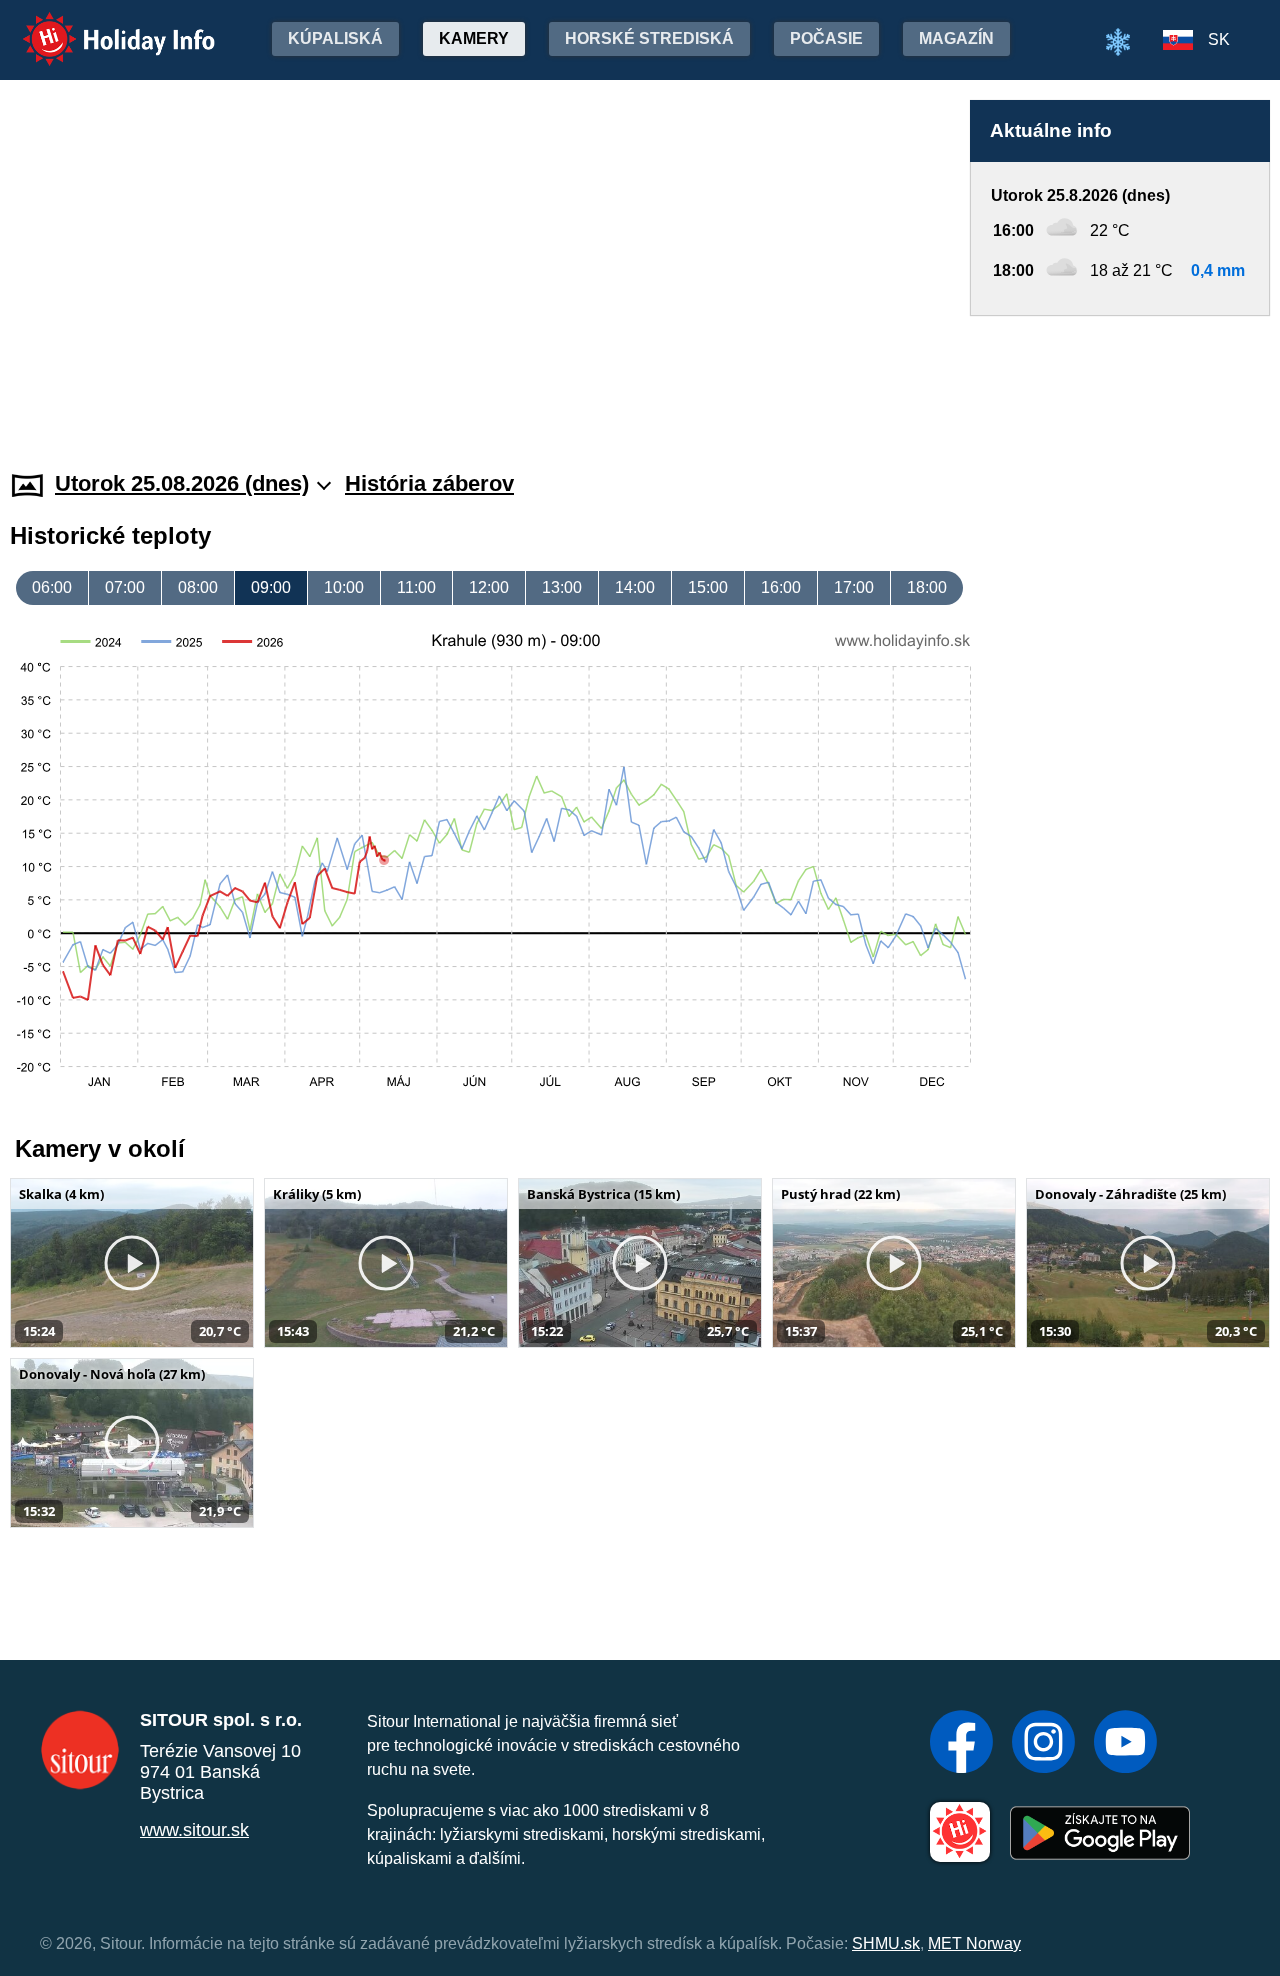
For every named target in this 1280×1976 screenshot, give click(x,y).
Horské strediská (649, 38)
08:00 (198, 587)
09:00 (271, 587)
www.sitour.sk (194, 1830)
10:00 (344, 587)
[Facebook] (961, 1744)
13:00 (562, 587)
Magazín (956, 38)
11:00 (416, 587)
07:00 (125, 587)
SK (1219, 39)
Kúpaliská (335, 38)
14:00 (635, 587)
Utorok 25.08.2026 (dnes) (182, 483)
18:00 (927, 587)
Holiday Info (100, 25)
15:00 (708, 587)
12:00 (489, 587)
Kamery (474, 38)
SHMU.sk (886, 1943)
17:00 (854, 587)
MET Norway (974, 1943)
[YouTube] (1125, 1744)
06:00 (52, 587)
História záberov (429, 483)
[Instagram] (1043, 1744)
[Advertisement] (1120, 374)
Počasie (826, 38)
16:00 (781, 587)
